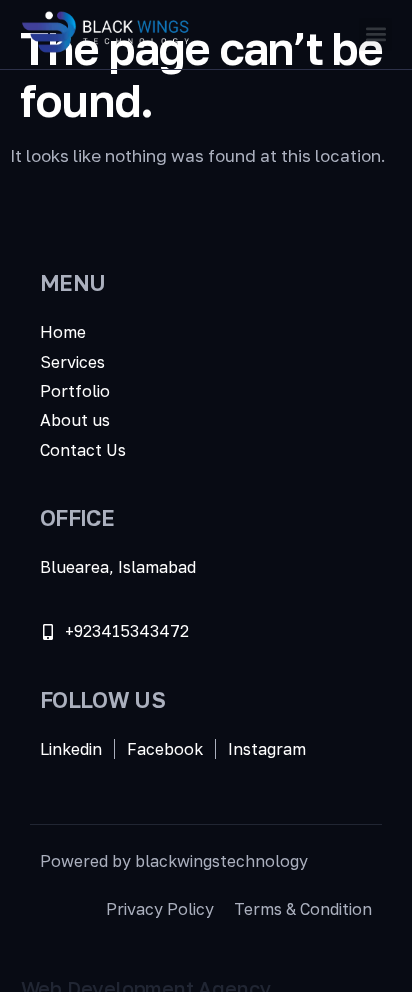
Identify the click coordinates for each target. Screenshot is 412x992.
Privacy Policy (160, 909)
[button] (375, 34)
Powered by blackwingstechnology (174, 861)
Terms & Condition (303, 909)
